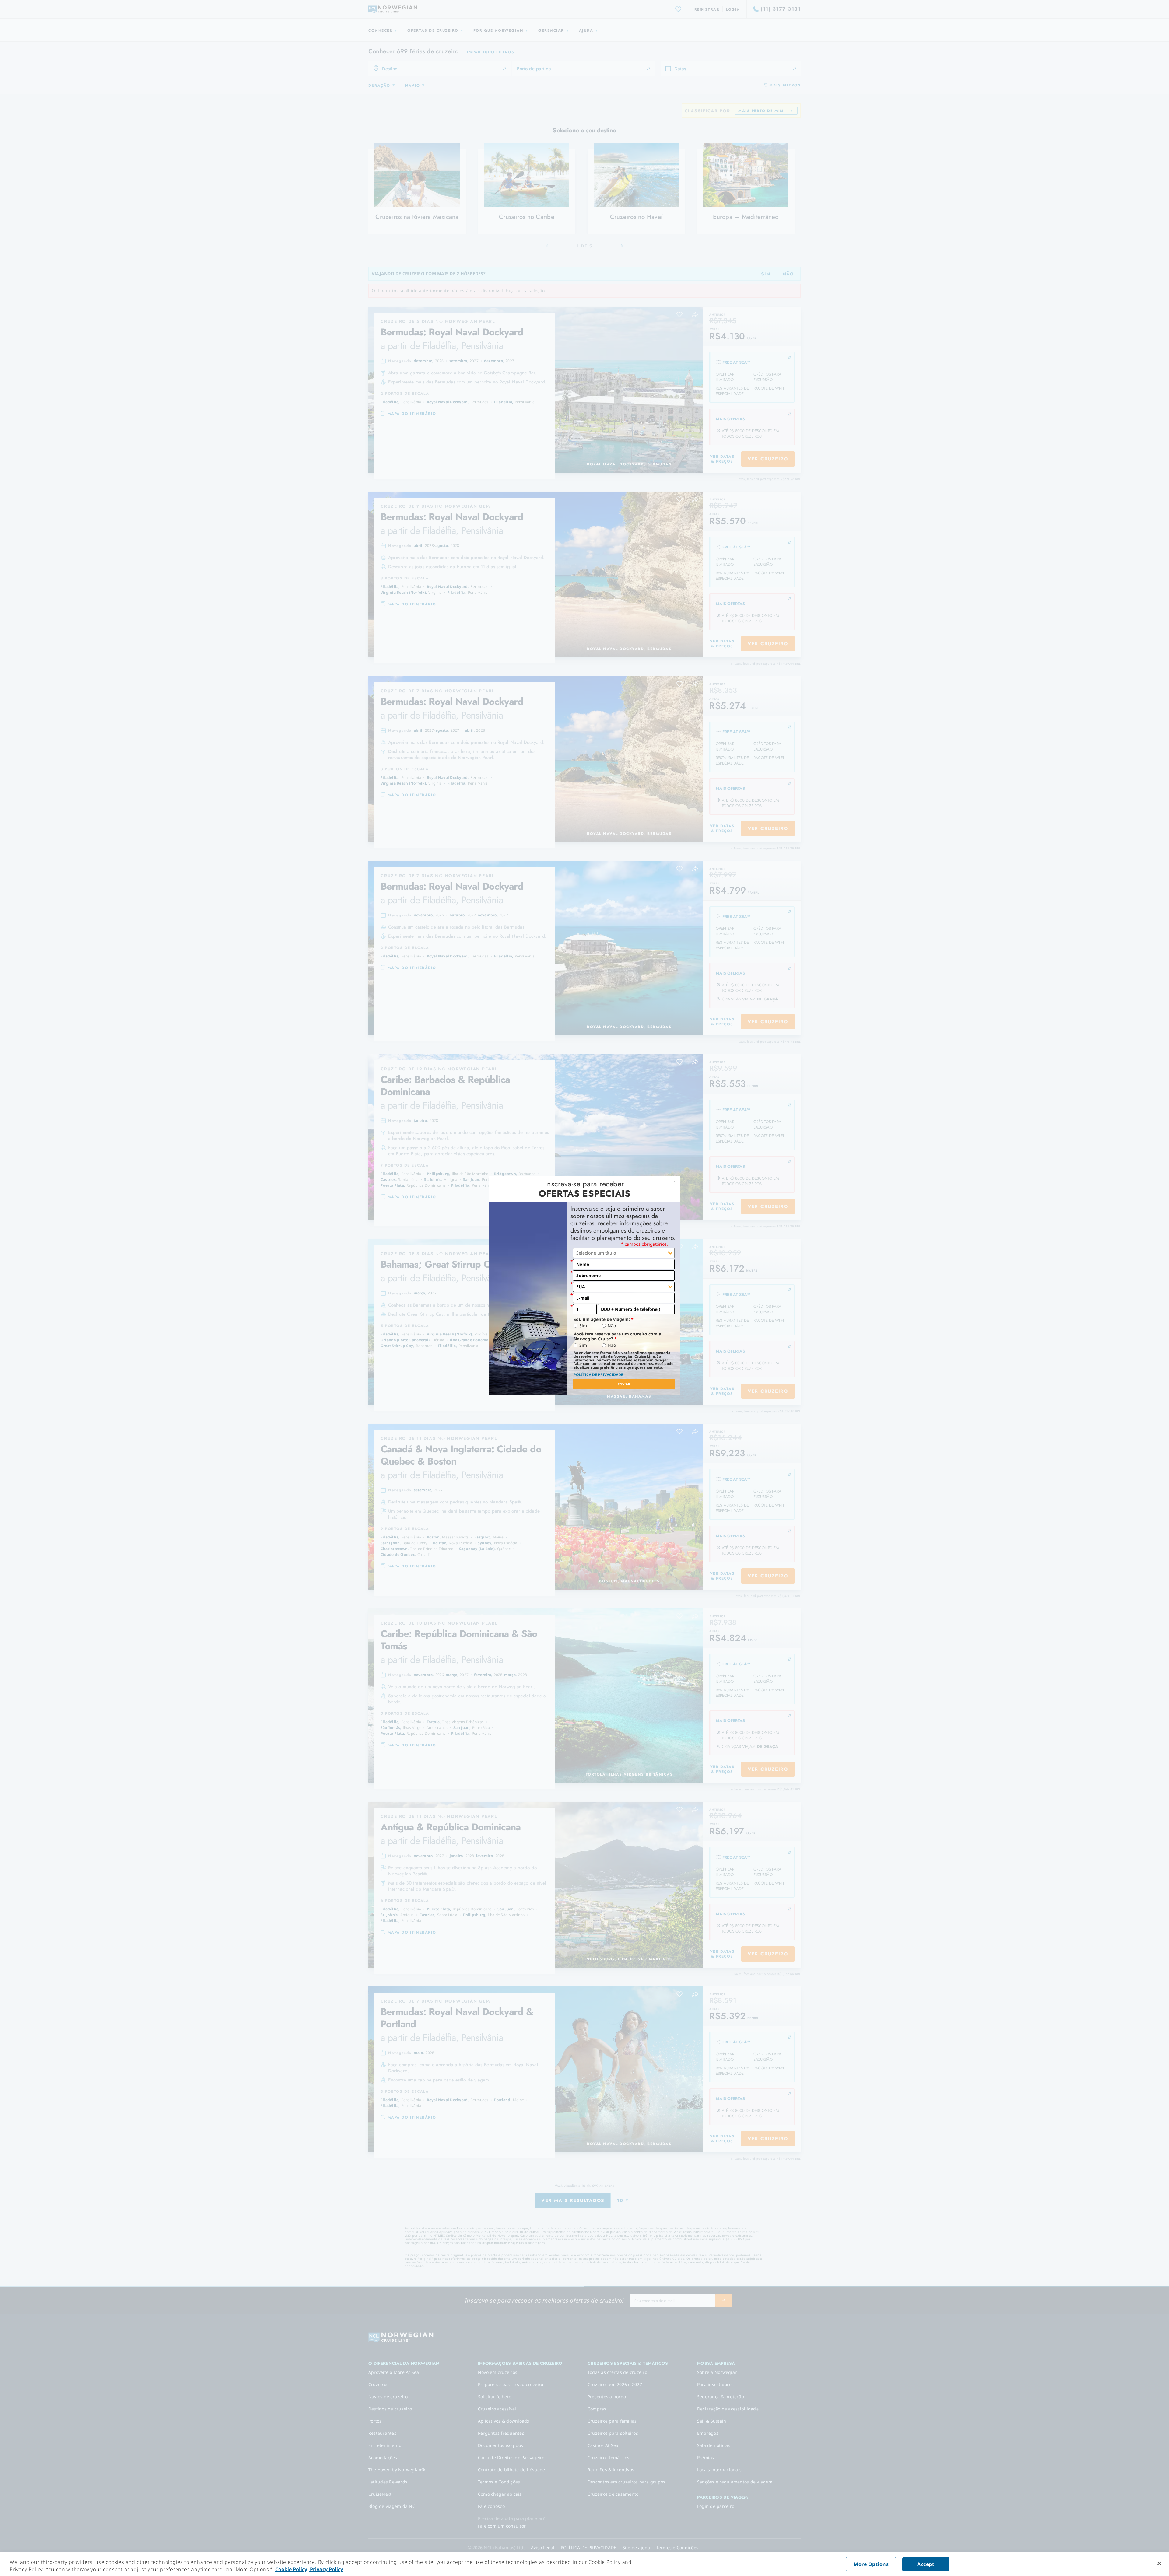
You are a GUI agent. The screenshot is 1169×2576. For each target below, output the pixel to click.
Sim (583, 1326)
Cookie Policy (291, 2569)
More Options (871, 2564)
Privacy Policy (326, 2569)
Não (612, 1326)
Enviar (624, 1384)
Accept (926, 2564)
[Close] (1159, 2564)
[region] (584, 2564)
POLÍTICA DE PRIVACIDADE (598, 1375)
